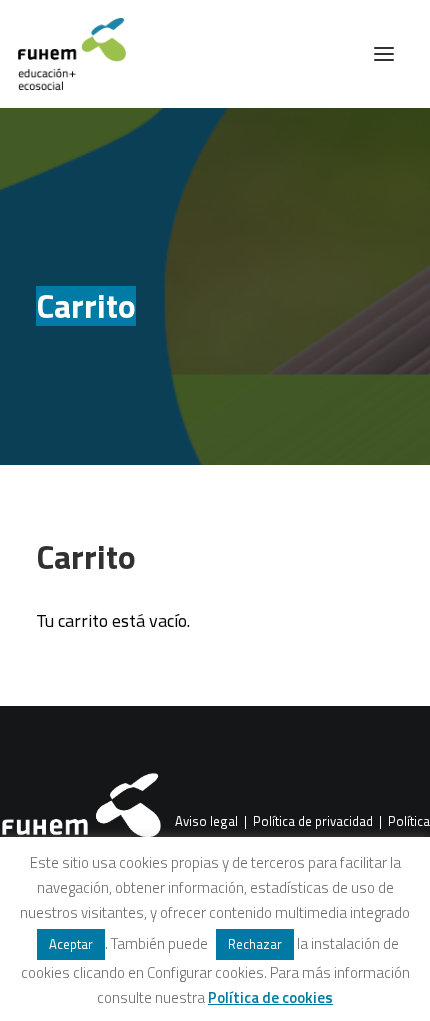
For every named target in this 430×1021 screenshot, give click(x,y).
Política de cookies (270, 997)
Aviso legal (206, 822)
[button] (384, 54)
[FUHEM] (63, 54)
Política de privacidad (313, 822)
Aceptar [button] (71, 944)
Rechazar (255, 944)
